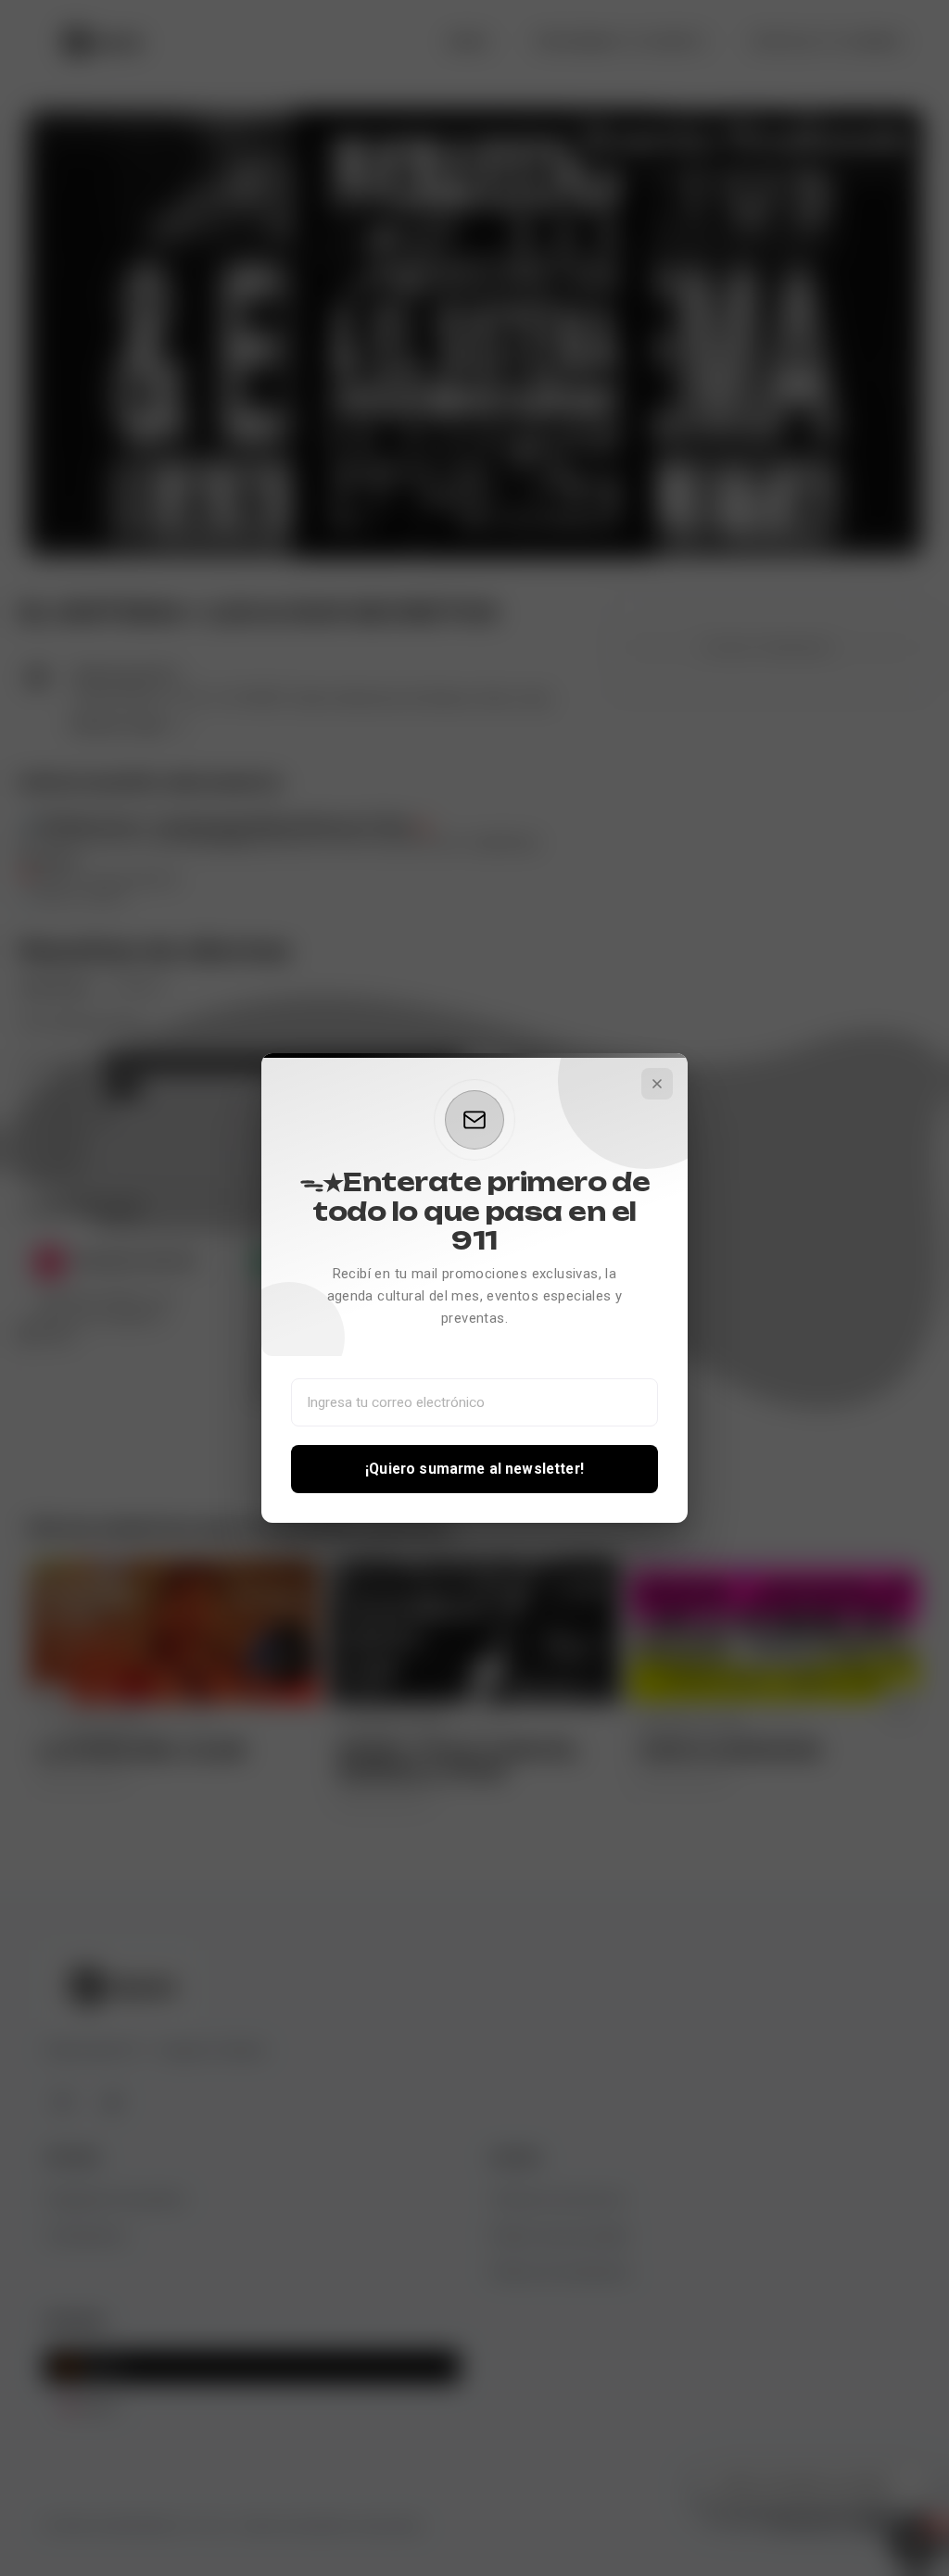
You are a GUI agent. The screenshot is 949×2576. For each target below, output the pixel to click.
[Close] (657, 1084)
